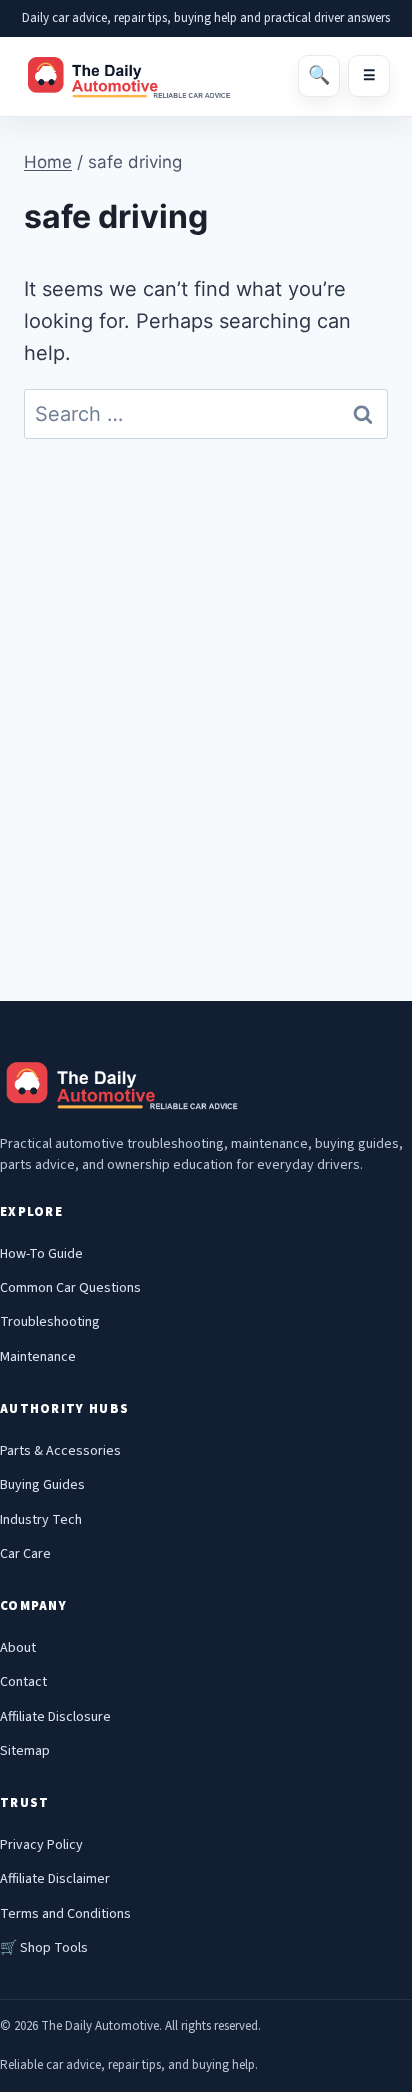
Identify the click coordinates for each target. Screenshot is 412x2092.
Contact (23, 1682)
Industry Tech (41, 1520)
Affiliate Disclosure (55, 1717)
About (18, 1648)
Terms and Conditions (65, 1914)
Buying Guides (42, 1485)
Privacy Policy (41, 1845)
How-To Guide (41, 1254)
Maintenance (38, 1357)
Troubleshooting (50, 1322)
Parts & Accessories (60, 1451)
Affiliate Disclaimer (55, 1879)
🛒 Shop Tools (44, 1948)
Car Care (25, 1554)
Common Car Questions (70, 1288)
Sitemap (25, 1751)
